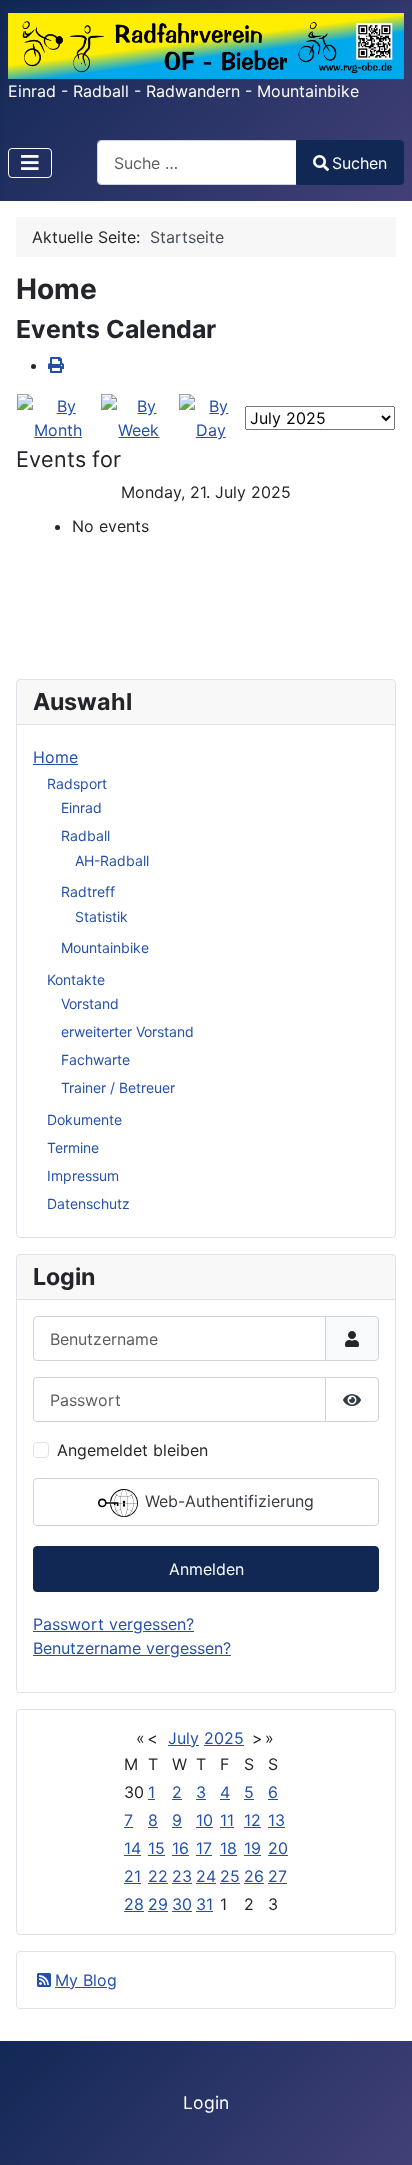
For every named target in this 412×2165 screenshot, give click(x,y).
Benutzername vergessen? (132, 1648)
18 (228, 1848)
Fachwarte (95, 1059)
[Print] (56, 365)
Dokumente (84, 1119)
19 (252, 1848)
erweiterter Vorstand (127, 1031)
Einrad (81, 807)
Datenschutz (88, 1203)
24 (206, 1876)
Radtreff (88, 891)
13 (276, 1820)
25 (230, 1876)
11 (227, 1820)
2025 (224, 1738)
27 (277, 1876)
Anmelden (206, 1569)
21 (132, 1876)
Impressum (83, 1175)
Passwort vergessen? (113, 1624)
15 (156, 1848)
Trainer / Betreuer (118, 1087)
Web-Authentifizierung (227, 1502)
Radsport (77, 783)
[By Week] (138, 416)
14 (132, 1848)
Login (206, 2102)
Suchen (359, 163)
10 (204, 1820)
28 (134, 1904)
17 (204, 1848)
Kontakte (76, 979)
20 (278, 1848)
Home (55, 757)
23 (182, 1876)
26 (254, 1876)
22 (158, 1876)
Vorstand (90, 1003)
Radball (85, 835)
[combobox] (197, 162)
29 (158, 1904)
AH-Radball (112, 860)
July (183, 1738)
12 (252, 1820)
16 (180, 1848)
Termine (73, 1147)
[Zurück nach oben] (377, 2128)
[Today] (211, 416)
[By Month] (58, 416)
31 (204, 1904)
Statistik (101, 916)
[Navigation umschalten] (30, 163)
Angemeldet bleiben (132, 1450)
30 (182, 1904)
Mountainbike (105, 947)
